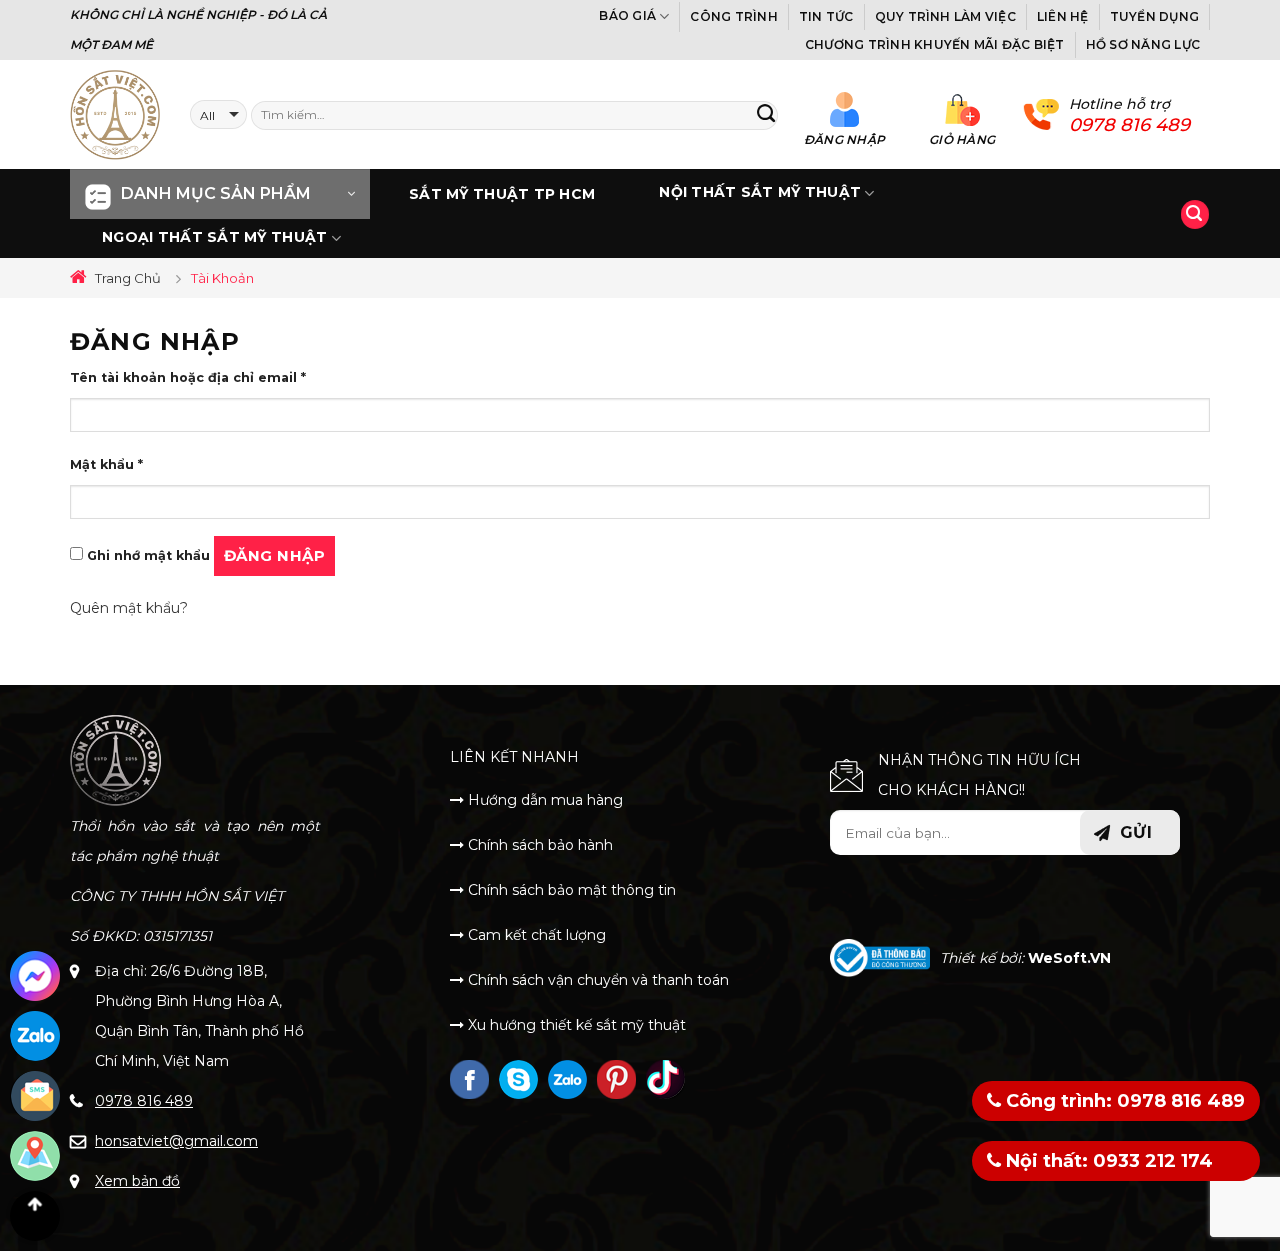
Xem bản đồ (137, 1181)
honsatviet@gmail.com (176, 1141)
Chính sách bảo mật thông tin (570, 890)
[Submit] (766, 115)
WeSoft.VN (1069, 958)
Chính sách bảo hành (538, 845)
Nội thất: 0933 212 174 (1107, 1161)
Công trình (733, 16)
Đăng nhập (274, 555)
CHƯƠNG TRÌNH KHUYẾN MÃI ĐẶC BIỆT (935, 44)
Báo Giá (627, 15)
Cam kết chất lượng (535, 935)
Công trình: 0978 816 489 (1123, 1101)
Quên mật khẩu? (129, 608)
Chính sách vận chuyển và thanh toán (596, 980)
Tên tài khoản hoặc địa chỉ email (188, 377)
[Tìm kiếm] (1195, 214)
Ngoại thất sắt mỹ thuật (214, 237)
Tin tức (826, 16)
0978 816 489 (144, 1101)
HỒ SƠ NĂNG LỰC (1143, 44)
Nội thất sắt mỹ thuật (760, 193)
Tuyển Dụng (1154, 16)
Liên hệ (1063, 16)
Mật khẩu (106, 464)
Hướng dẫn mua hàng (543, 800)
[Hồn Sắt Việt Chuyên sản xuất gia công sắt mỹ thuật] (115, 115)
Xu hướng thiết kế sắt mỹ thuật (575, 1025)
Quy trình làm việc (945, 16)
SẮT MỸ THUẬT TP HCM (502, 194)
